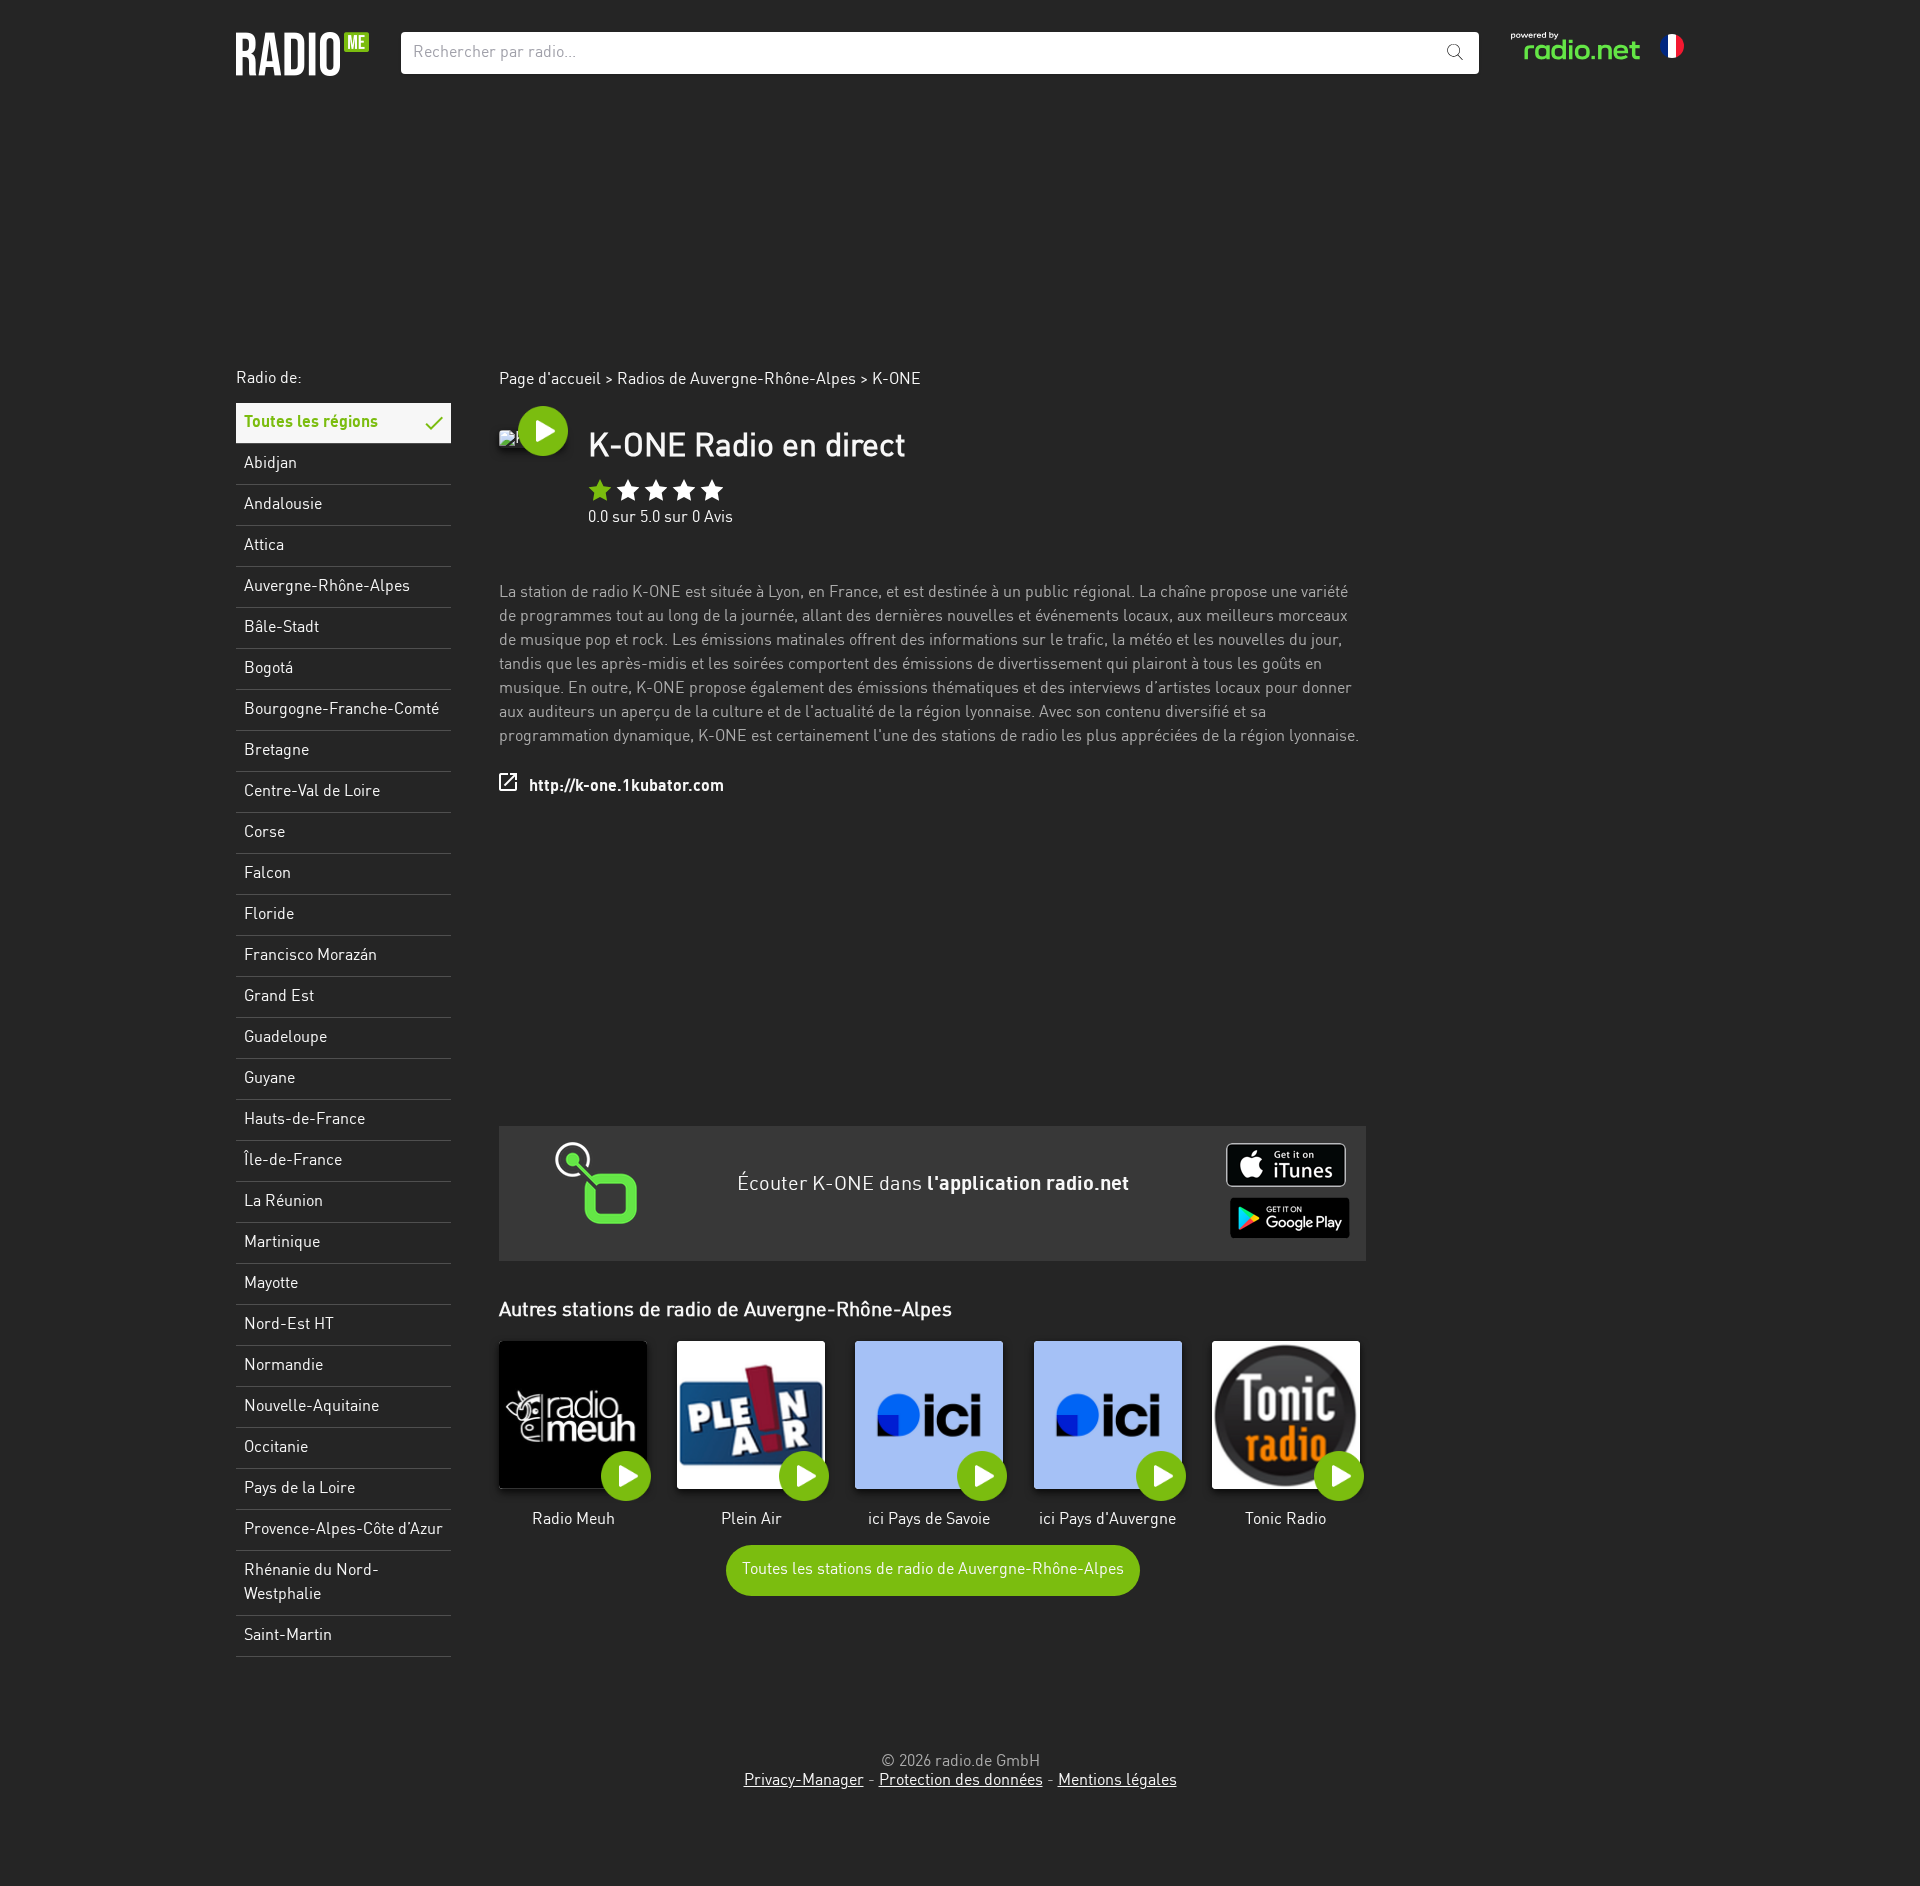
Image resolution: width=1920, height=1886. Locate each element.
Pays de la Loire (299, 1489)
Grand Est (279, 997)
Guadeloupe (285, 1038)
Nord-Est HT (289, 1325)
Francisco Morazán (310, 956)
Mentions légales (1117, 1781)
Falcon (267, 874)
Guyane (269, 1079)
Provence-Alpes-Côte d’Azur (343, 1530)
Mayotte (271, 1284)
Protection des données (961, 1781)
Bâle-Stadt (281, 628)
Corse (264, 833)
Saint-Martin (288, 1636)
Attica (264, 546)
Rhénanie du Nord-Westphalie (311, 1583)
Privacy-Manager (804, 1781)
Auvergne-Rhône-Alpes (327, 587)
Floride (269, 915)
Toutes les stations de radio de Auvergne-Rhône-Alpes (933, 1570)
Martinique (282, 1243)
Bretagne (276, 751)
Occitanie (276, 1448)
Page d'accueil (550, 380)
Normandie (283, 1366)
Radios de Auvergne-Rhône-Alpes (736, 380)
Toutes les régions (311, 423)
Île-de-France (293, 1161)
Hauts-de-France (304, 1120)
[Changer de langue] (1672, 46)
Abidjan (270, 464)
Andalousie (283, 505)
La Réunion (283, 1202)
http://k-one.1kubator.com (626, 787)
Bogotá (268, 669)
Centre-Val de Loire (312, 792)
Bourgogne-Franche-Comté (341, 710)
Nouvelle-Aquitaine (311, 1407)
